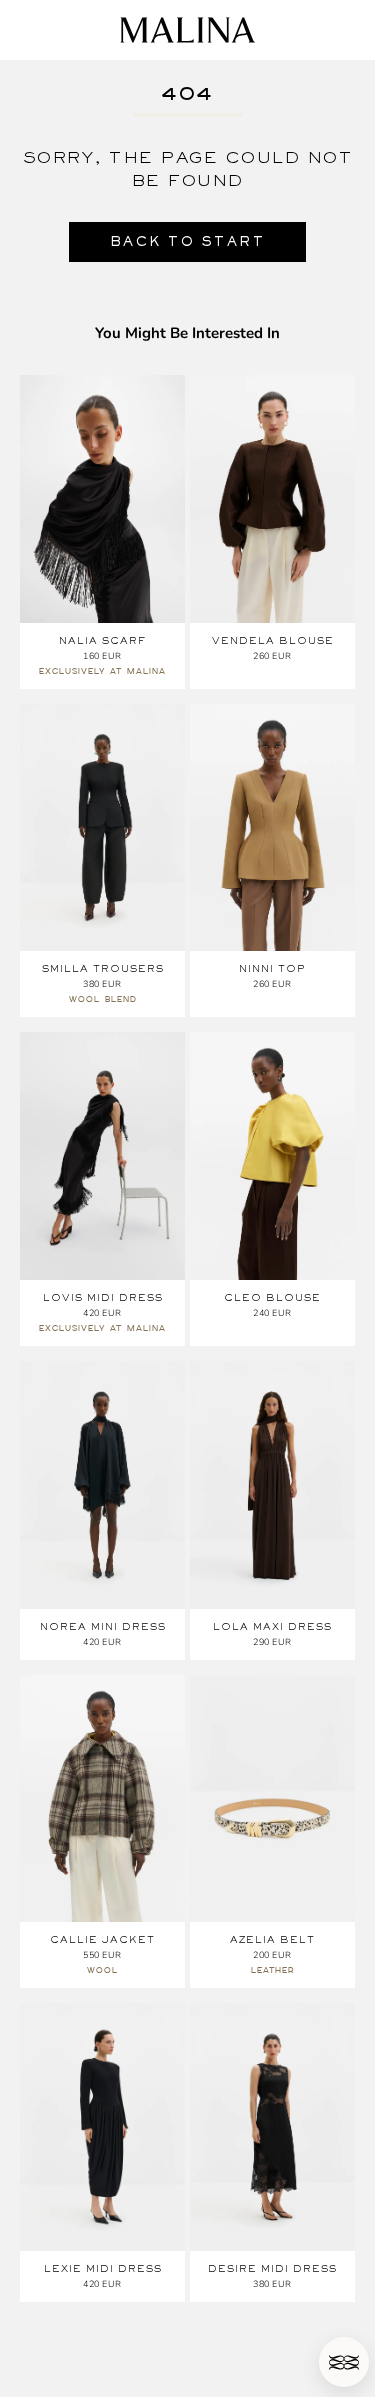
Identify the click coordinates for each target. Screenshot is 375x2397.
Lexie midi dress (103, 2268)
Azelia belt (272, 1939)
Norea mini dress (103, 1626)
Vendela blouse (273, 640)
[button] (344, 2362)
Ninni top (272, 968)
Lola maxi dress (272, 1626)
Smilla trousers (103, 968)
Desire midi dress (272, 2268)
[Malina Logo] (187, 30)
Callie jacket (102, 1939)
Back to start (188, 241)
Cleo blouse (272, 1297)
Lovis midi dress (103, 1297)
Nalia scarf (102, 640)
